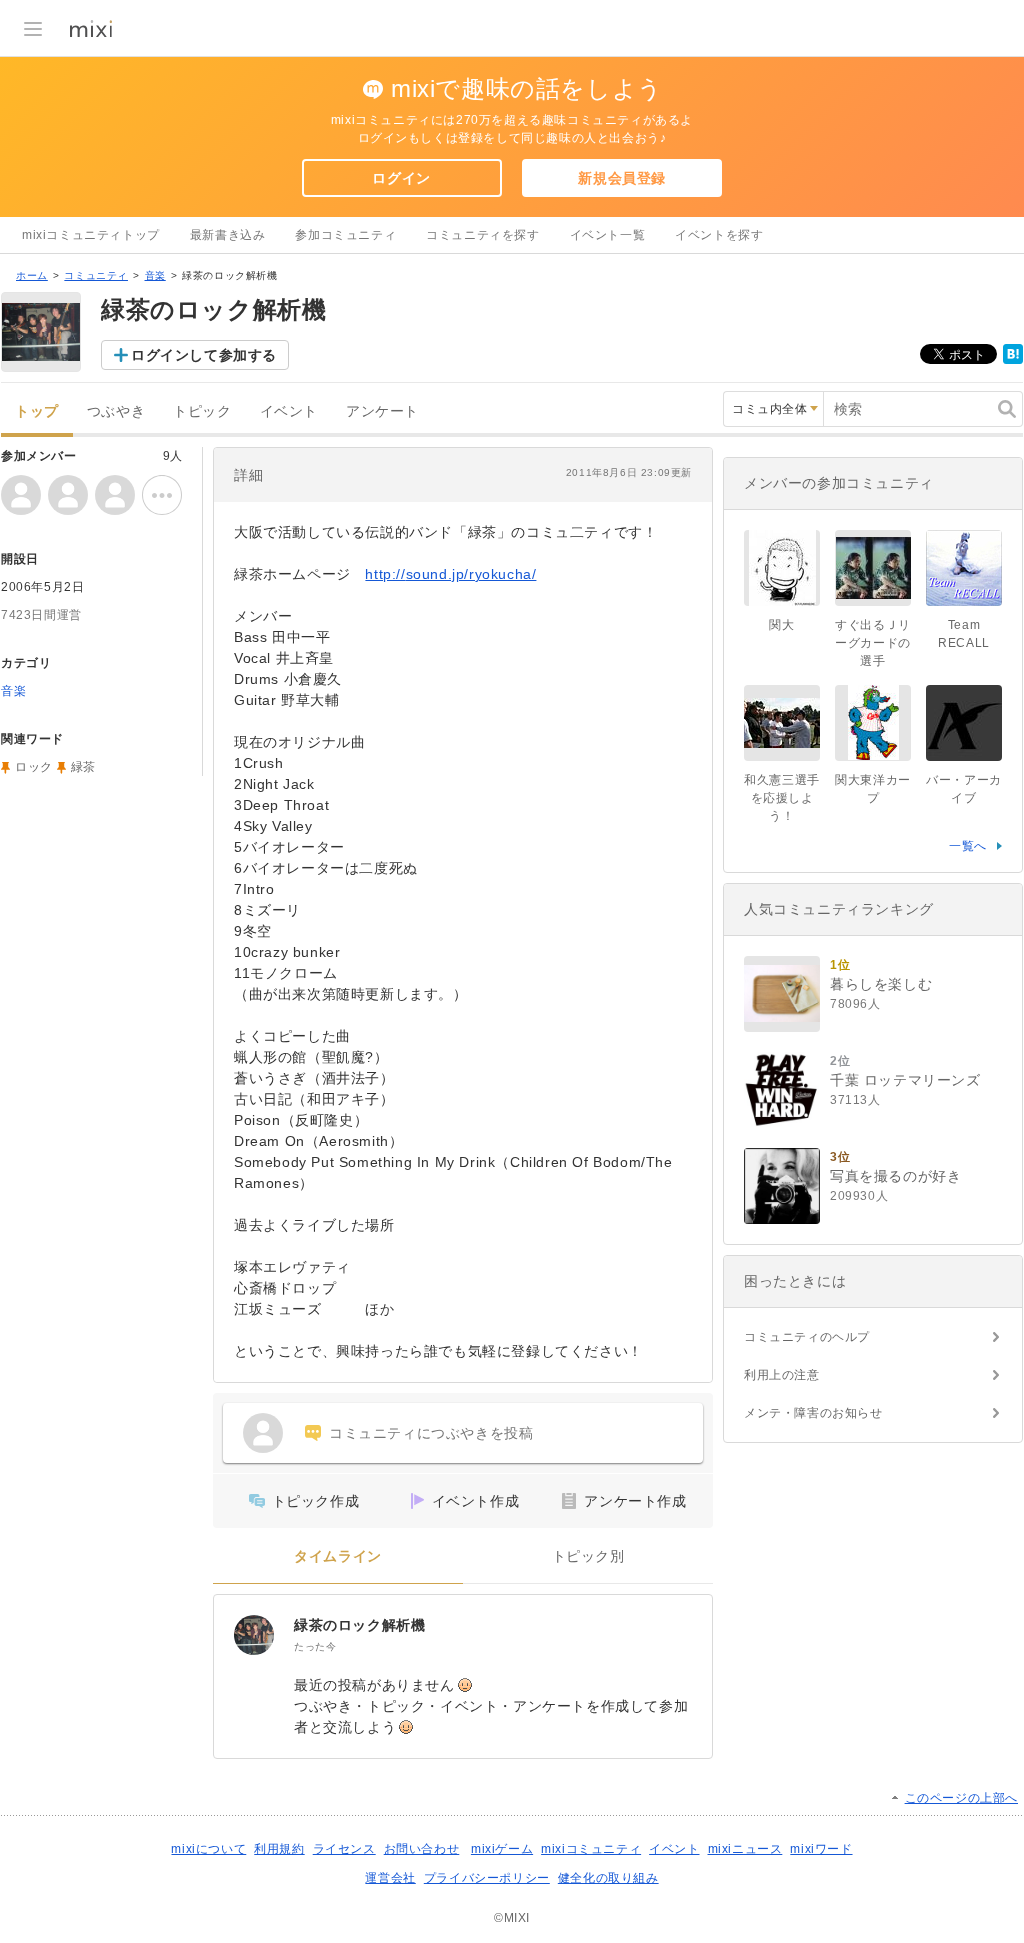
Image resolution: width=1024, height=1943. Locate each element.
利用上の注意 (782, 1375)
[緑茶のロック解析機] (254, 1635)
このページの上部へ (961, 1798)
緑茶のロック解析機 (359, 1625)
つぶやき (116, 411)
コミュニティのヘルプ (807, 1337)
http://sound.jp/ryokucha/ (450, 574)
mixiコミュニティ (591, 1849)
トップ (37, 411)
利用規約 (279, 1849)
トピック (202, 411)
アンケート (382, 411)
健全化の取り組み (608, 1878)
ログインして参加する (204, 355)
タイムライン (338, 1556)
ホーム (32, 275)
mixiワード (821, 1849)
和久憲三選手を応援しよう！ (782, 798)
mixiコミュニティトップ (91, 235)
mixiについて (208, 1849)
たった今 (315, 1646)
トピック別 (588, 1556)
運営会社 (390, 1878)
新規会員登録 (622, 178)
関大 (781, 625)
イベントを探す (719, 235)
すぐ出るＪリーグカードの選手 (873, 643)
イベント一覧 (608, 235)
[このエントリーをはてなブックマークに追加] (1013, 360)
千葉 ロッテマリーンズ (905, 1080)
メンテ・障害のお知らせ (813, 1413)
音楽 (155, 275)
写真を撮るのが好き (895, 1176)
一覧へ (968, 846)
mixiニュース (745, 1849)
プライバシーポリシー (487, 1878)
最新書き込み (228, 235)
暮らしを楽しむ (881, 984)
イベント (289, 411)
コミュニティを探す (482, 235)
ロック (34, 767)
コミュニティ (96, 275)
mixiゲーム (502, 1849)
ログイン (401, 178)
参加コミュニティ (345, 235)
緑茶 (83, 767)
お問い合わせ (422, 1849)
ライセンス (344, 1849)
